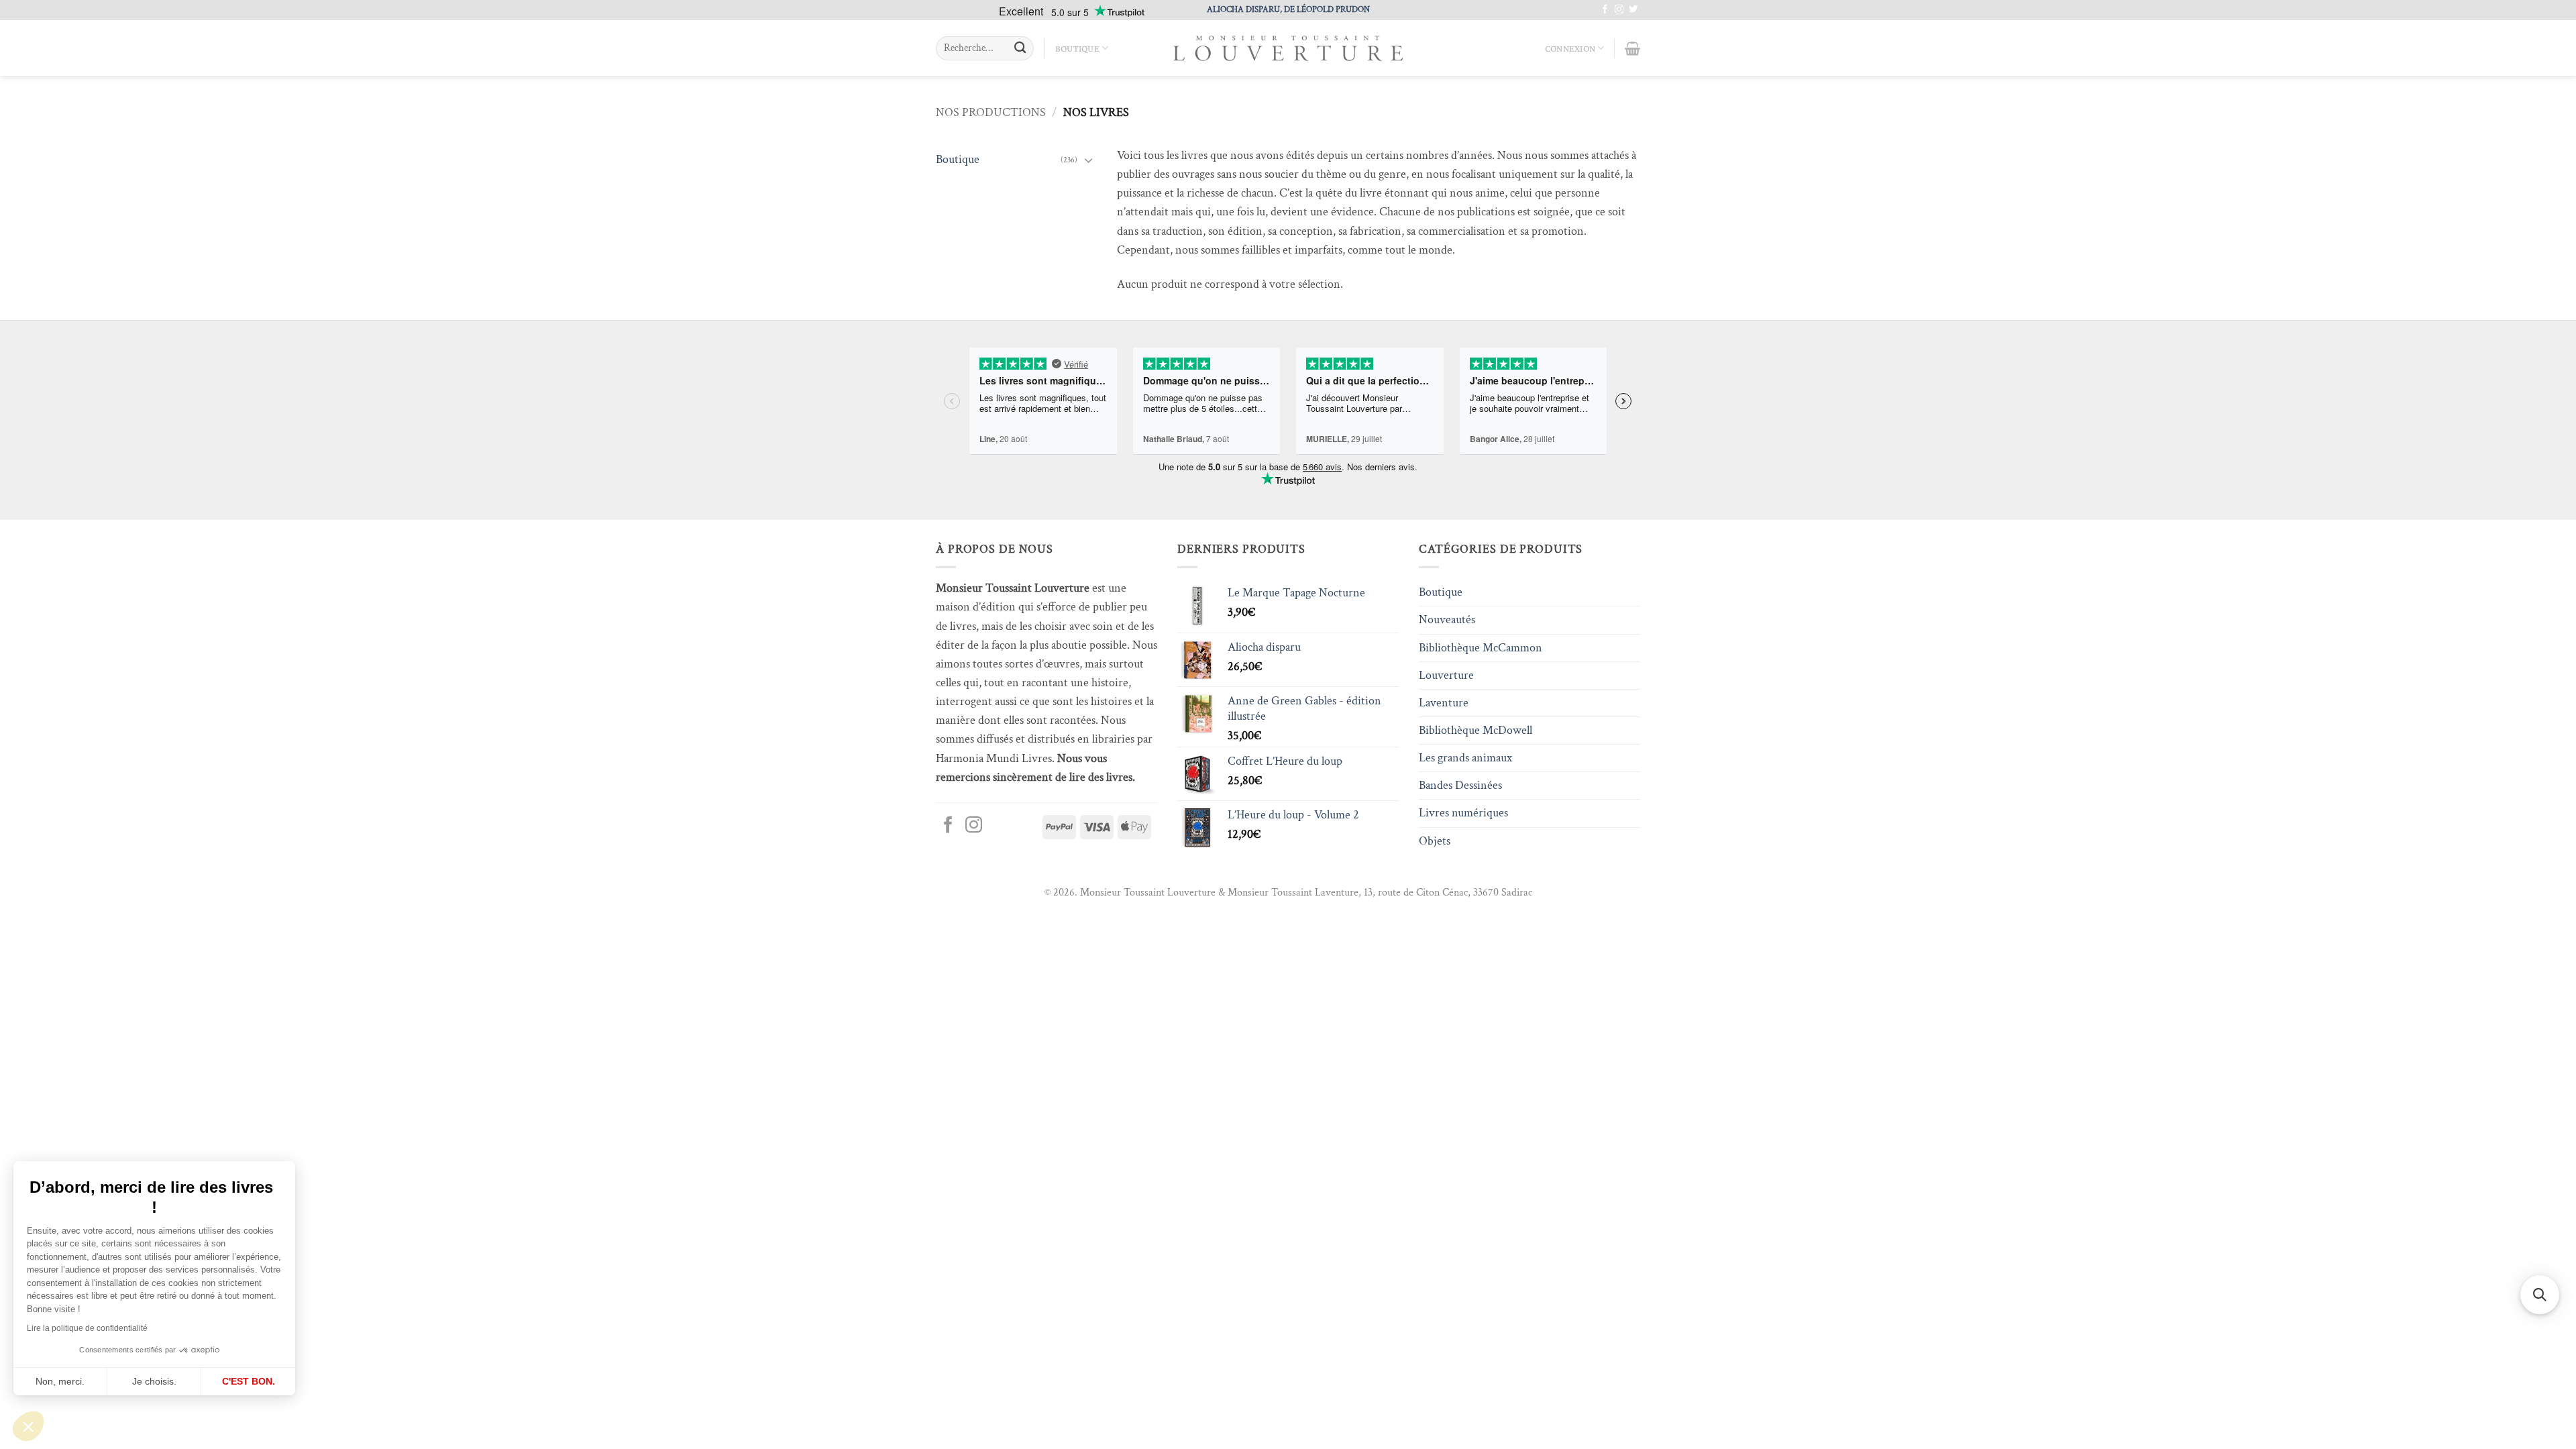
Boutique (1077, 48)
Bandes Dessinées (1460, 785)
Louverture (1446, 675)
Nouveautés (1447, 620)
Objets (1435, 841)
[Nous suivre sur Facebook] (1605, 10)
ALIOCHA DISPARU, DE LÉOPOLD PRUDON (1288, 9)
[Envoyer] (1020, 49)
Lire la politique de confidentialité (87, 1328)
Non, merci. (60, 1381)
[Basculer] (1089, 160)
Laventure (1444, 703)
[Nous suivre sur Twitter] (1633, 10)
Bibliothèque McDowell (1475, 730)
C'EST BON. (249, 1381)
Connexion (1570, 48)
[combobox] (985, 48)
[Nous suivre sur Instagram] (1619, 10)
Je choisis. (154, 1381)
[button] (28, 1426)
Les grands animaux (1465, 758)
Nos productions (991, 112)
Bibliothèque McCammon (1481, 648)
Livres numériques (1463, 813)
